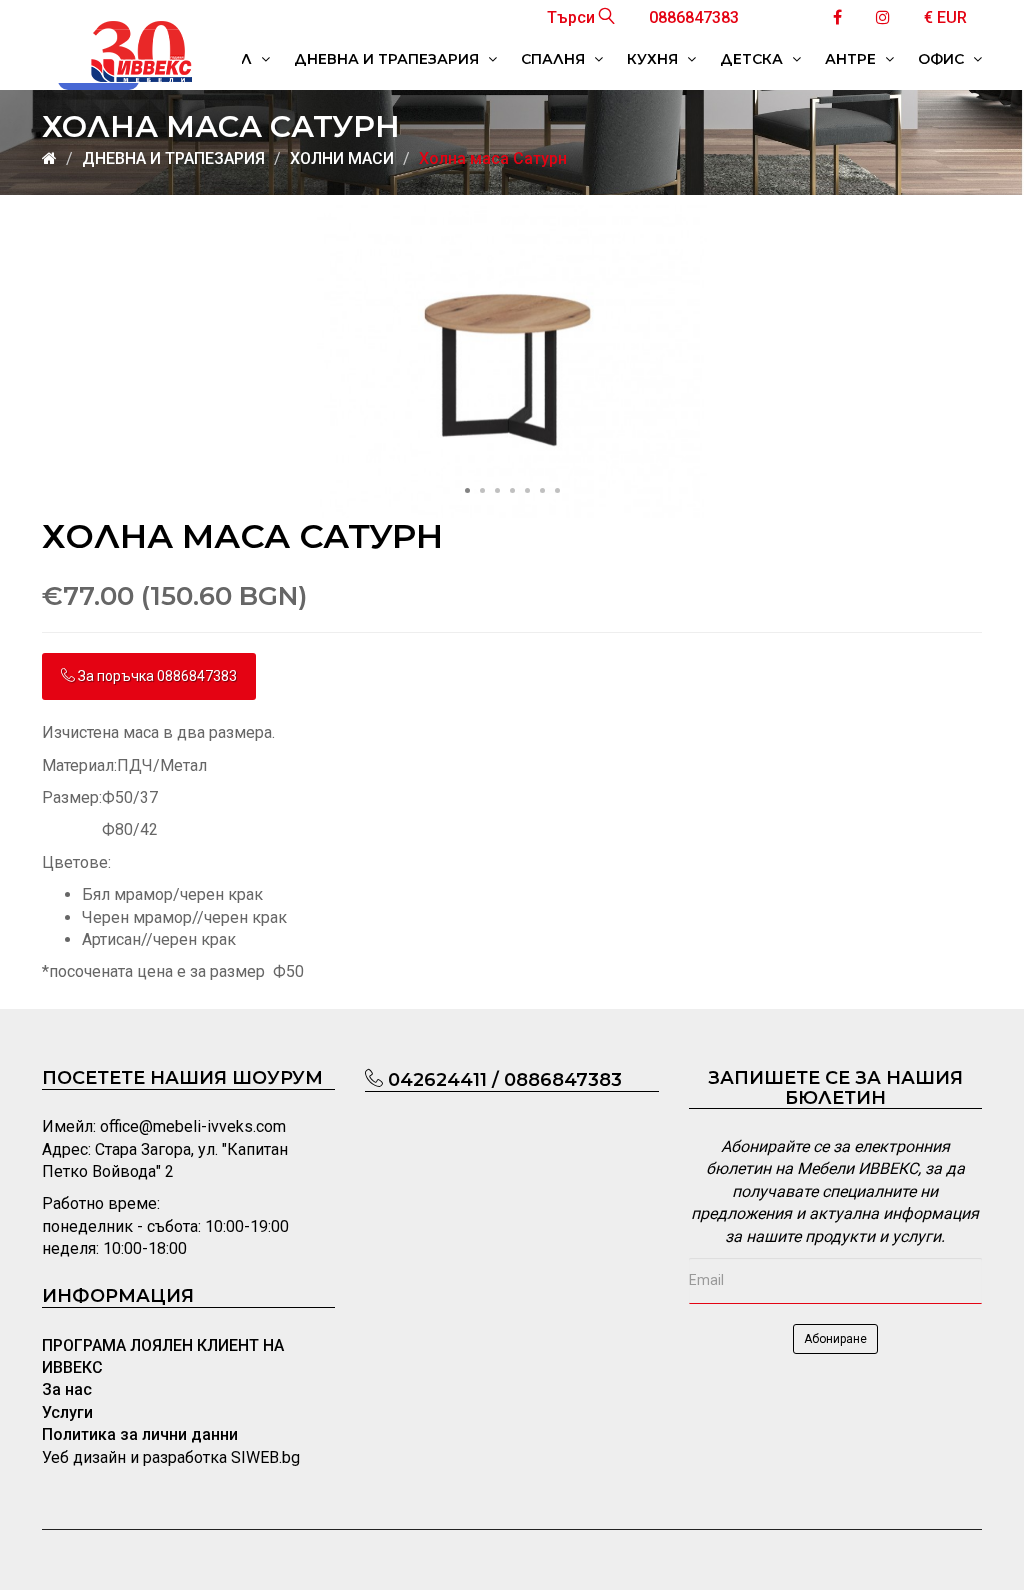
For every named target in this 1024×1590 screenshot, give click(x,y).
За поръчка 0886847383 (156, 676)
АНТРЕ (852, 59)
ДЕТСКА (753, 59)
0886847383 (694, 17)
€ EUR (945, 17)
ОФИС (943, 59)
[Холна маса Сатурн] (512, 360)
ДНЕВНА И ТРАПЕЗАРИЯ (388, 59)
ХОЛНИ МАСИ (342, 158)
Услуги (67, 1412)
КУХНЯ (654, 59)
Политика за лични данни (140, 1434)
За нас (67, 1389)
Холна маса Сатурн (493, 158)
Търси (573, 17)
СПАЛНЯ (555, 59)
